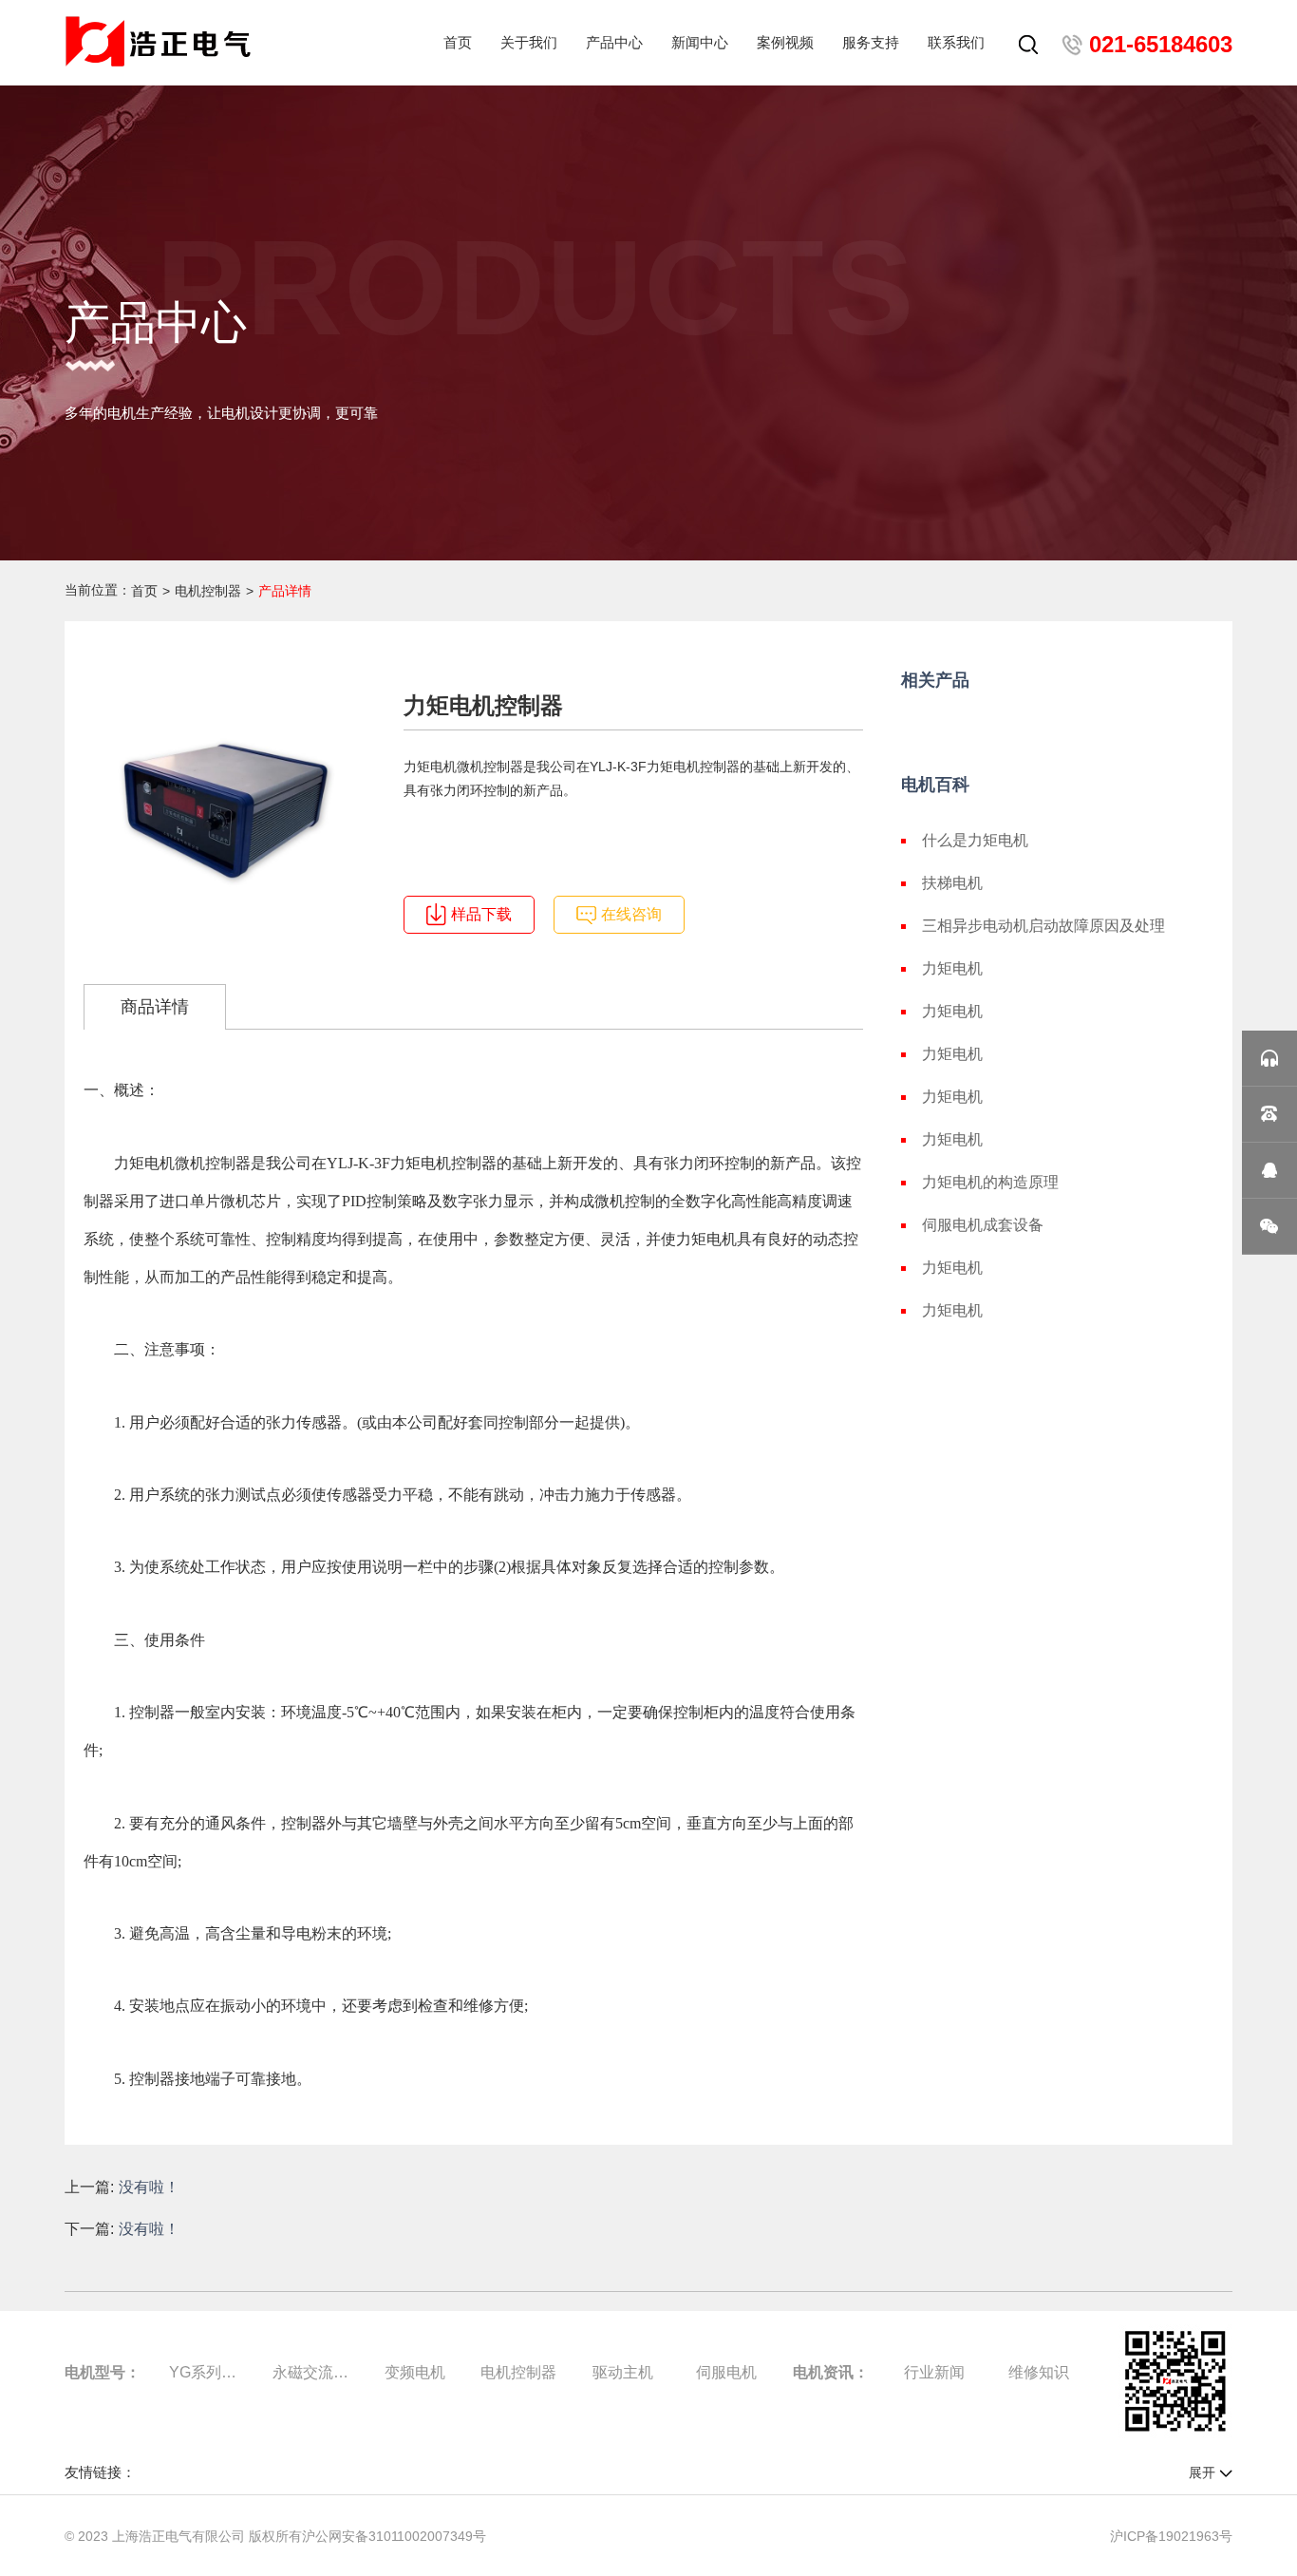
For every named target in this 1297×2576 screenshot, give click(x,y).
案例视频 (785, 42)
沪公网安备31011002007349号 (394, 2536)
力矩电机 (952, 968)
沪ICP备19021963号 (1171, 2536)
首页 (458, 42)
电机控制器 (208, 591)
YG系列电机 (207, 2372)
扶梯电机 (952, 883)
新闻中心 (700, 42)
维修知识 (1039, 2372)
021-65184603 (1161, 44)
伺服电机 (726, 2372)
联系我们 (956, 42)
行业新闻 (934, 2372)
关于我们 (529, 42)
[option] (226, 811)
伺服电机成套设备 (983, 1225)
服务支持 (871, 42)
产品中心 (614, 42)
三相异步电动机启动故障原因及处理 (1043, 926)
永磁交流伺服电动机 (310, 2372)
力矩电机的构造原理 (990, 1182)
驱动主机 (623, 2372)
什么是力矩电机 (975, 840)
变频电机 (415, 2372)
